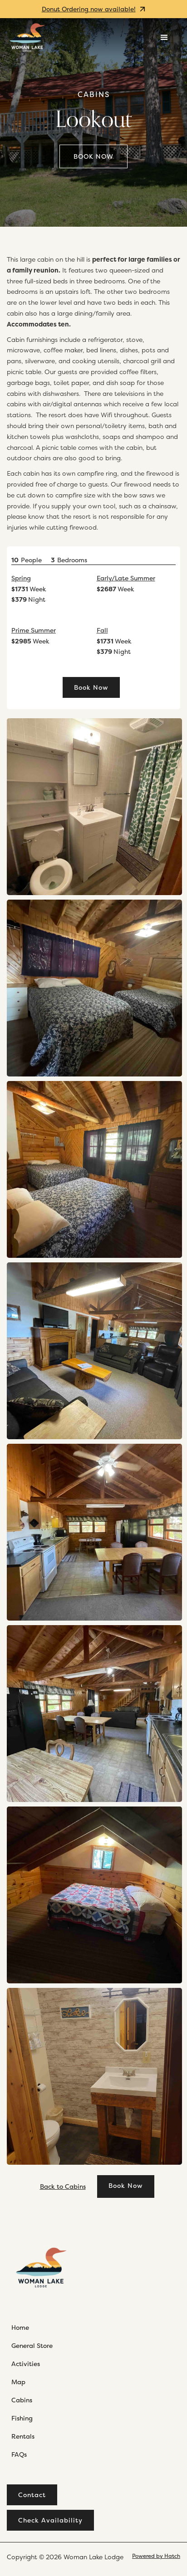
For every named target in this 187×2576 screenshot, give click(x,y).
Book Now (93, 156)
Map (18, 2382)
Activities (26, 2364)
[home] (27, 37)
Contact (32, 2495)
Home (20, 2327)
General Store (32, 2345)
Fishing (22, 2418)
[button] (164, 38)
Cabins (94, 95)
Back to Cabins (63, 2186)
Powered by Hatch (156, 2556)
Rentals (23, 2436)
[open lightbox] (94, 807)
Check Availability (50, 2520)
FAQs (19, 2454)
